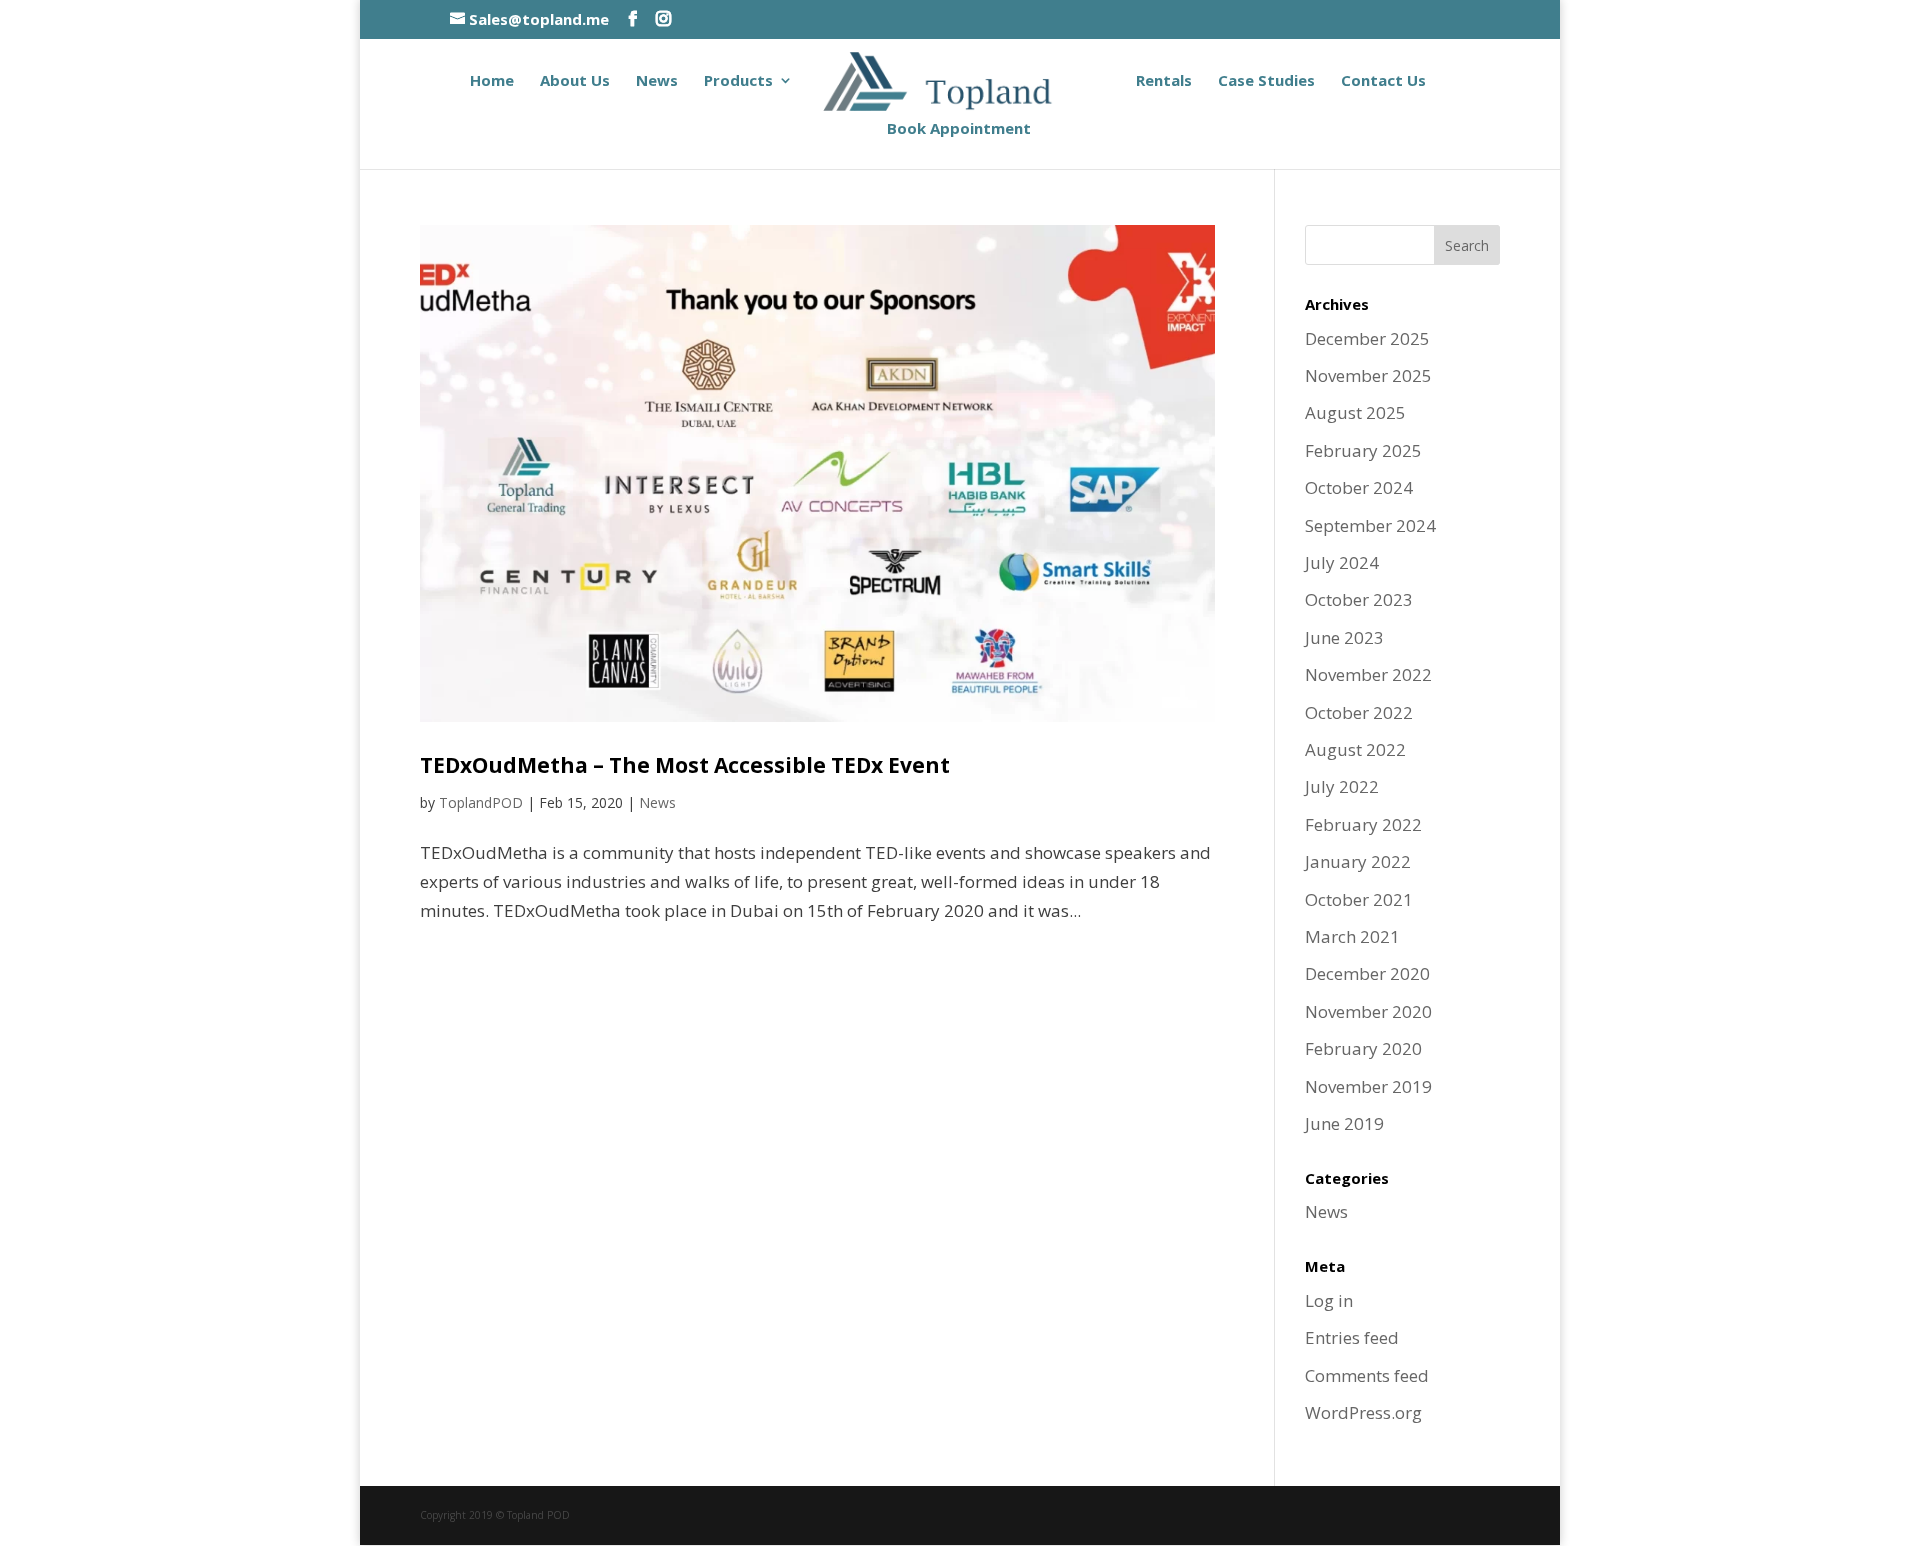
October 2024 (1359, 487)
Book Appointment (959, 129)
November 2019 (1368, 1086)
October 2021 (1359, 899)
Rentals (1164, 81)
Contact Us (1383, 81)
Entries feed (1352, 1337)
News (657, 81)
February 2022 (1363, 824)
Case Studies (1266, 81)
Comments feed (1367, 1375)
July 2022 (1342, 786)
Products (738, 81)
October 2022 (1359, 712)
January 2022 (1358, 861)
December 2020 (1367, 973)
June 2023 (1344, 637)
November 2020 (1368, 1011)
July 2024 (1342, 562)
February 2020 (1363, 1048)
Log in (1329, 1300)
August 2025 (1355, 412)
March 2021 (1352, 936)
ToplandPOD (481, 802)
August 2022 (1355, 749)
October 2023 (1359, 599)
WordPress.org (1363, 1412)
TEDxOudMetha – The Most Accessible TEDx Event (685, 765)
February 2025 (1363, 450)
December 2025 (1367, 338)
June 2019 (1344, 1123)
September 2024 (1370, 525)
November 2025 (1368, 375)
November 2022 (1368, 674)
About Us (575, 81)
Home (492, 81)
